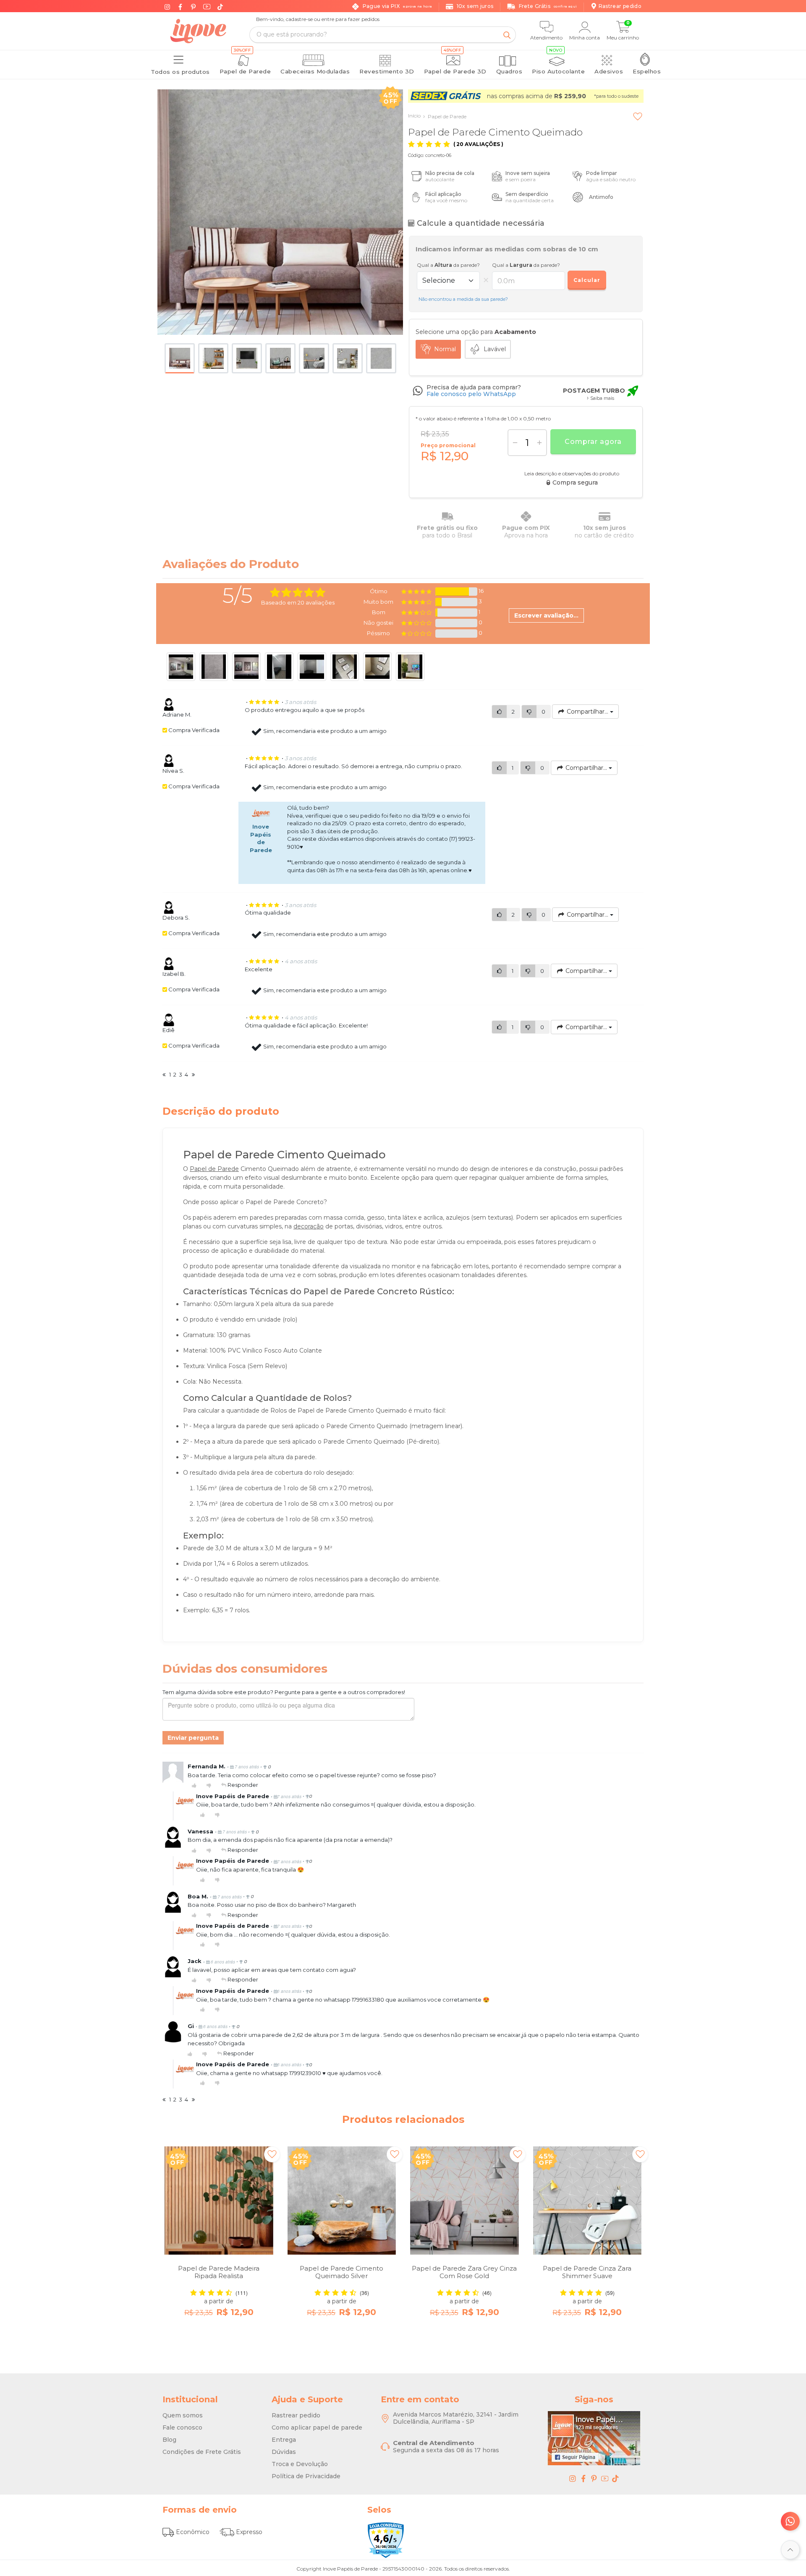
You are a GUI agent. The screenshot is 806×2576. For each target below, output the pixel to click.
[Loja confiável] (386, 2540)
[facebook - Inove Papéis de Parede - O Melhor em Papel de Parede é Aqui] (584, 2478)
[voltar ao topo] (790, 2550)
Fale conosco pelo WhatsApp (471, 394)
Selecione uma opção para (476, 332)
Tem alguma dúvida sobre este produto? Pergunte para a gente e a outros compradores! (284, 1692)
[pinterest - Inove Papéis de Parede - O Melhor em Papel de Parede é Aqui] (594, 2478)
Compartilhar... (587, 712)
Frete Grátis (548, 6)
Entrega (284, 2440)
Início (414, 116)
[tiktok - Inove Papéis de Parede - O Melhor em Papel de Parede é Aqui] (615, 2478)
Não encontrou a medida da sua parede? (463, 299)
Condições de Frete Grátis (202, 2452)
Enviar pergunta (193, 1738)
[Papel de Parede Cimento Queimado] (280, 212)
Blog (169, 2440)
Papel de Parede (445, 116)
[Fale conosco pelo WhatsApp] (790, 2521)
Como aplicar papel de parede (317, 2427)
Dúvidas (284, 2452)
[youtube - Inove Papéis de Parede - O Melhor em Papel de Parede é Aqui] (605, 2478)
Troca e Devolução (300, 2464)
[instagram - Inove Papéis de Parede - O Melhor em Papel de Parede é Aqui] (573, 2478)
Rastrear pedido (296, 2415)
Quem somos (183, 2415)
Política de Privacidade (306, 2476)
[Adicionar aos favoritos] (638, 116)
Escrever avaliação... (546, 615)
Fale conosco (182, 2427)
